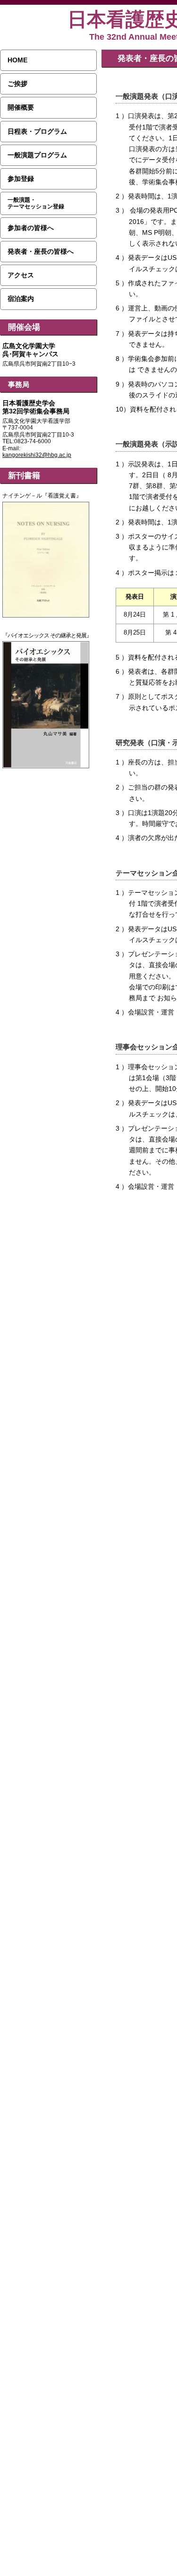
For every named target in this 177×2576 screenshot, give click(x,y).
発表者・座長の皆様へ (41, 251)
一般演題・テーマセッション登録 (36, 203)
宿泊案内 (21, 299)
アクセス (21, 275)
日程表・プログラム (37, 131)
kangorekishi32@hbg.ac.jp (37, 455)
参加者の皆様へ (31, 228)
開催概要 (21, 107)
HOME (17, 60)
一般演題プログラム (37, 155)
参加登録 (21, 179)
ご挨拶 (17, 84)
